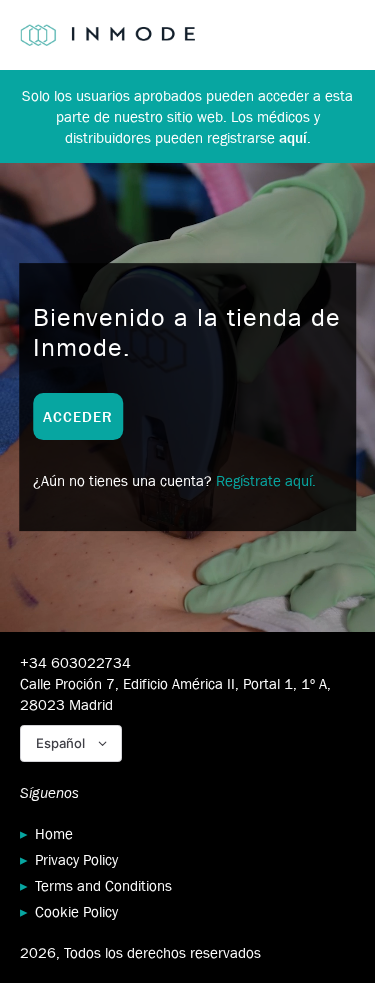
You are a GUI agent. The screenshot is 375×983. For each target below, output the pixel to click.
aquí (293, 137)
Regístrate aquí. (266, 480)
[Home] (107, 35)
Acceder (78, 416)
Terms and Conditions (103, 885)
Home (54, 833)
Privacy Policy (76, 859)
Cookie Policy (76, 911)
